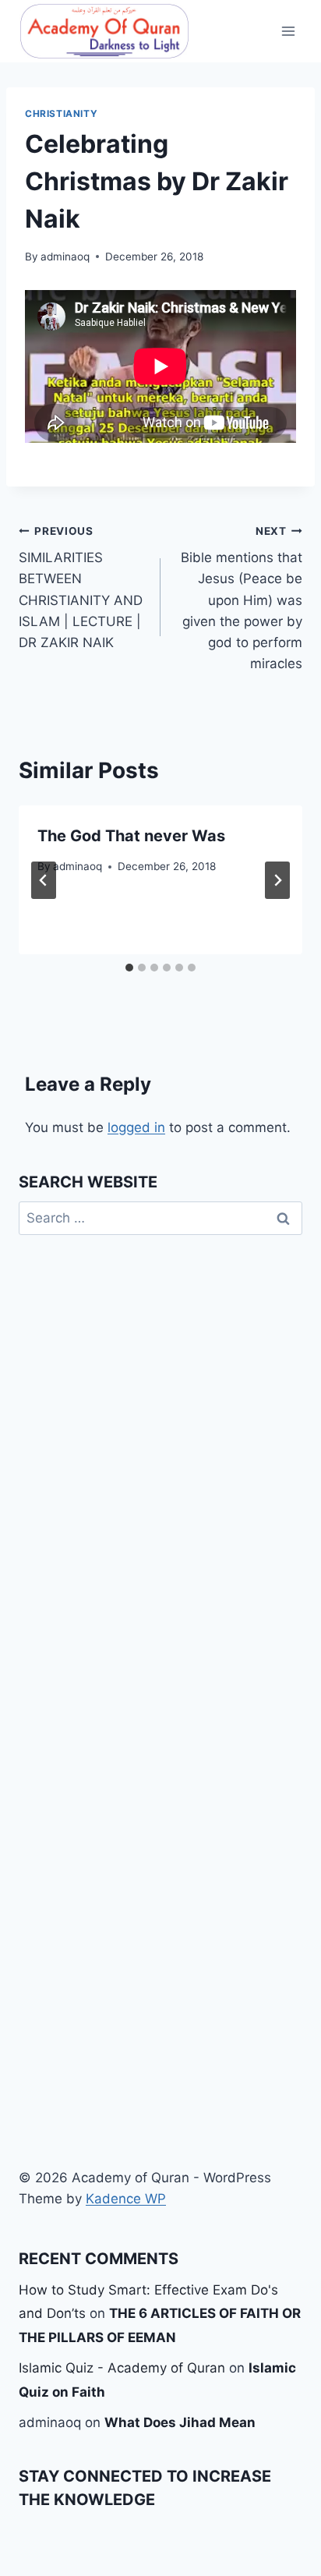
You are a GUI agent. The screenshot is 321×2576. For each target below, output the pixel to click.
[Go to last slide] (44, 880)
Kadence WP (126, 2199)
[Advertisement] (160, 1927)
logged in (136, 1127)
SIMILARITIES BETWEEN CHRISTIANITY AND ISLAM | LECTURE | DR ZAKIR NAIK (81, 587)
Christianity (61, 113)
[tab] (129, 968)
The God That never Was (131, 836)
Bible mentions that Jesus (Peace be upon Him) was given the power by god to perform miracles (242, 598)
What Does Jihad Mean (180, 2422)
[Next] (277, 880)
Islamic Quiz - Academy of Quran (122, 2368)
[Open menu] (288, 31)
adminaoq (65, 257)
